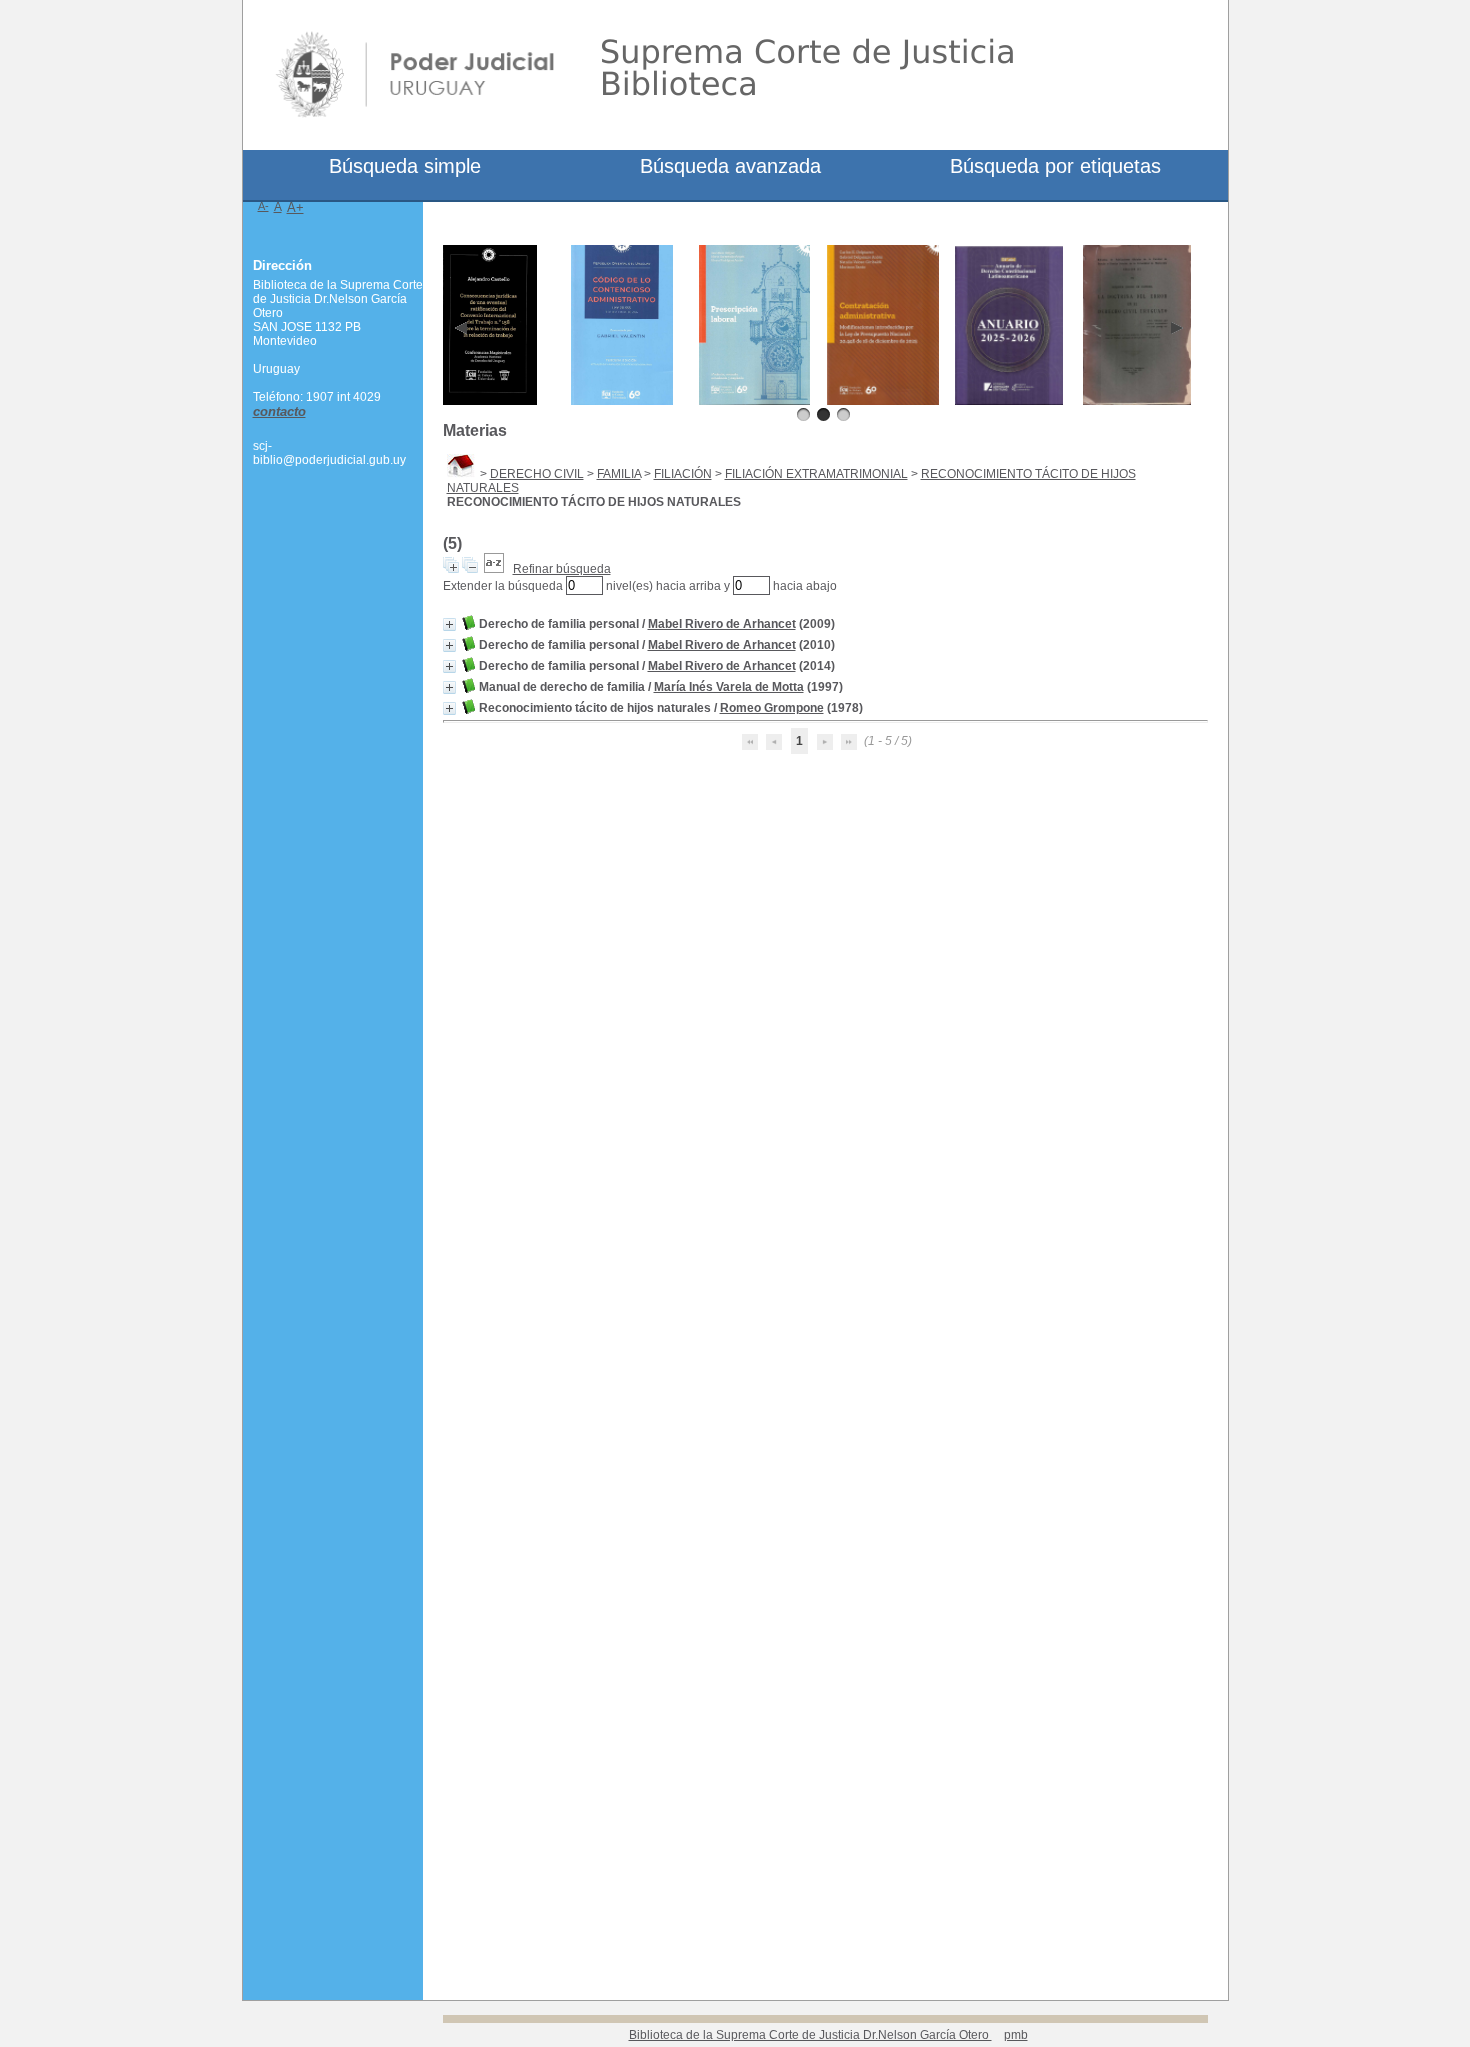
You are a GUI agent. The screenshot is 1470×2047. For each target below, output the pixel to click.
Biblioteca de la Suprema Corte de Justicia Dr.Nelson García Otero (810, 2035)
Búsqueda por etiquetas (1055, 166)
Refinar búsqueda (562, 569)
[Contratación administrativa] (883, 401)
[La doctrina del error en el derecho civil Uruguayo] (1137, 401)
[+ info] (449, 624)
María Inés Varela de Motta (729, 687)
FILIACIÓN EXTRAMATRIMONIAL (816, 474)
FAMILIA (619, 474)
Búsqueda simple (405, 166)
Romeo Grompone (772, 708)
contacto (279, 411)
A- (263, 206)
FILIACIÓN (683, 474)
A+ (295, 207)
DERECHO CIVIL (537, 474)
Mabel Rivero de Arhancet (722, 624)
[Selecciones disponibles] (494, 569)
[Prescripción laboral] (755, 401)
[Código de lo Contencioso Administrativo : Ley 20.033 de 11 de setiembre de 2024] (622, 401)
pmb (1016, 2035)
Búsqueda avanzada (730, 166)
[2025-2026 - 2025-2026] (1009, 401)
